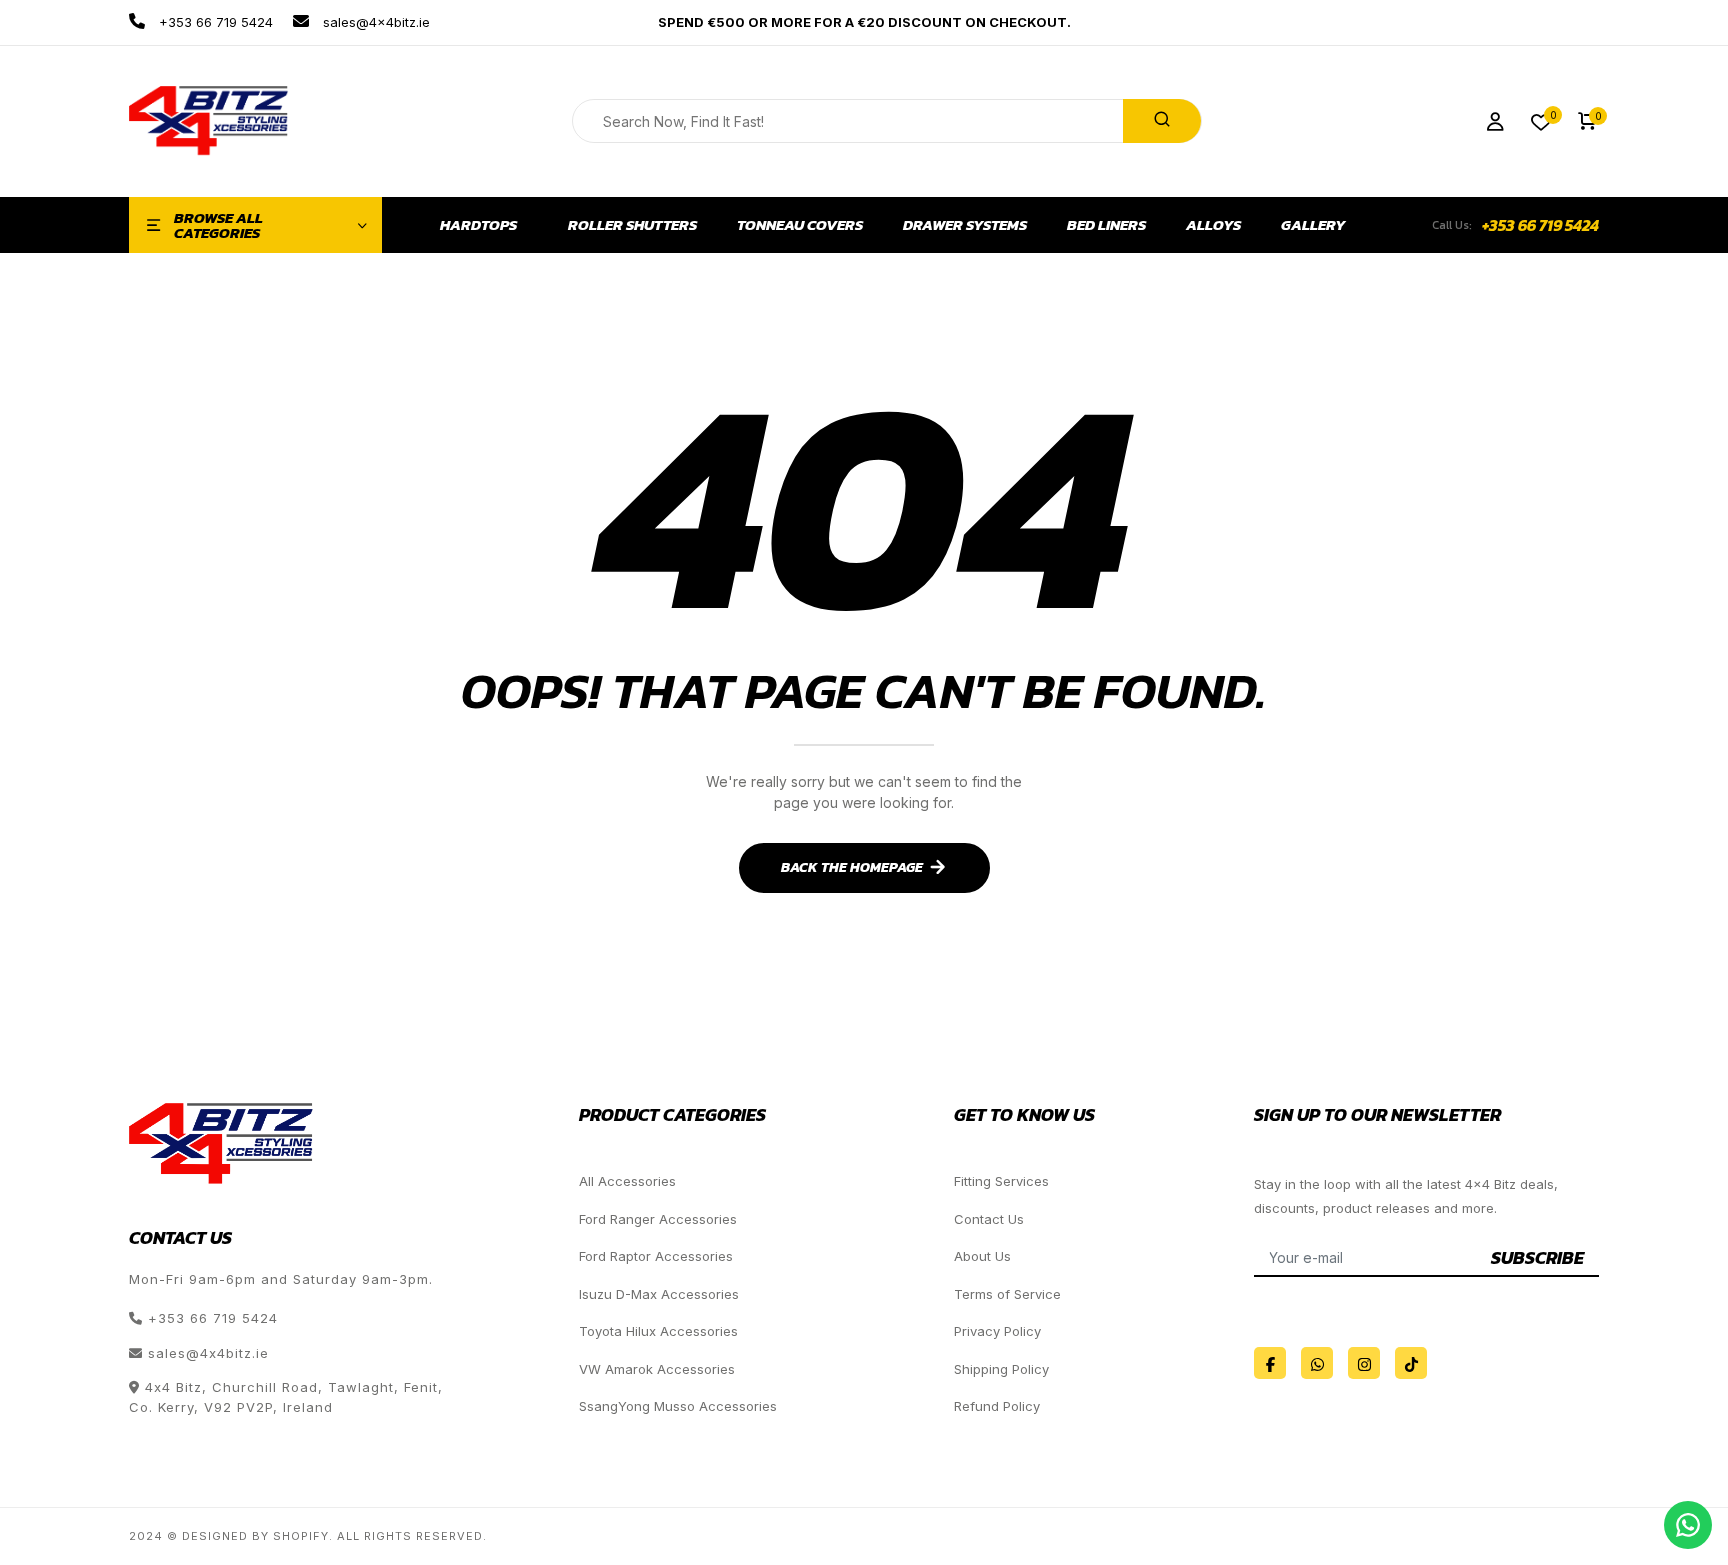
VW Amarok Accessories (657, 1369)
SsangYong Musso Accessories (678, 1406)
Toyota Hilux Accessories (658, 1331)
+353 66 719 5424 (214, 22)
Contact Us (989, 1219)
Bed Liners (1106, 225)
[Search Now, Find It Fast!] (1162, 121)
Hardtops (478, 225)
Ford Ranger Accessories (658, 1219)
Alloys (1213, 225)
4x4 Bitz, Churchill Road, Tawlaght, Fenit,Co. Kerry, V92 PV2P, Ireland (286, 1397)
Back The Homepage (852, 867)
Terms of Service (1007, 1294)
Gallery (1313, 225)
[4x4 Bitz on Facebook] (1270, 1363)
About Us (982, 1256)
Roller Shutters (632, 225)
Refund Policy (997, 1406)
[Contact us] (1688, 1525)
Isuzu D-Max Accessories (659, 1294)
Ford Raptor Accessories (656, 1256)
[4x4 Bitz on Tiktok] (1411, 1363)
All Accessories (627, 1181)
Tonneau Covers (800, 225)
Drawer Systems (965, 225)
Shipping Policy (1001, 1369)
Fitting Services (1001, 1181)
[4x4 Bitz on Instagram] (1364, 1363)
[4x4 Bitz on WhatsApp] (1317, 1363)
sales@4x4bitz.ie (374, 22)
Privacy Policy (997, 1331)
